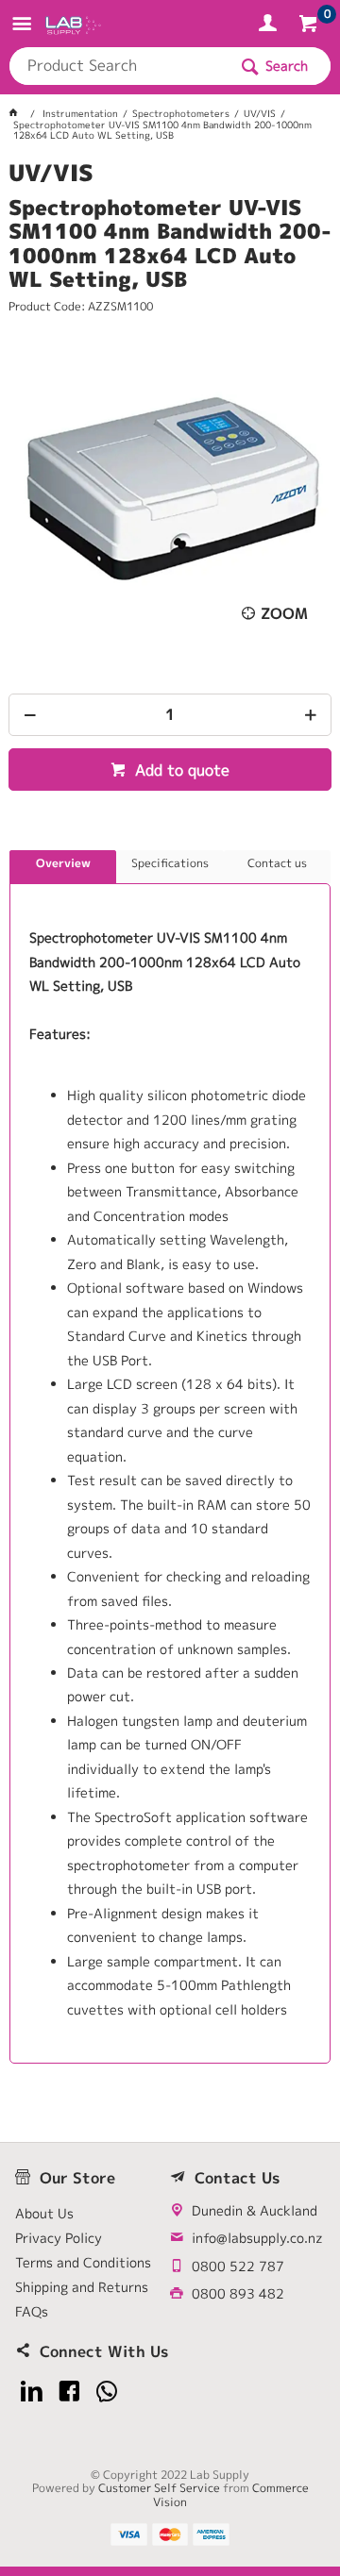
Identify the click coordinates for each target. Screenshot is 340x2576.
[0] (310, 26)
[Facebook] (69, 2392)
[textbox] (118, 66)
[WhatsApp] (107, 2392)
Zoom (284, 613)
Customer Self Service (159, 2488)
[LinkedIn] (32, 2392)
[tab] (63, 867)
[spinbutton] (170, 715)
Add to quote (180, 770)
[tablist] (170, 1457)
